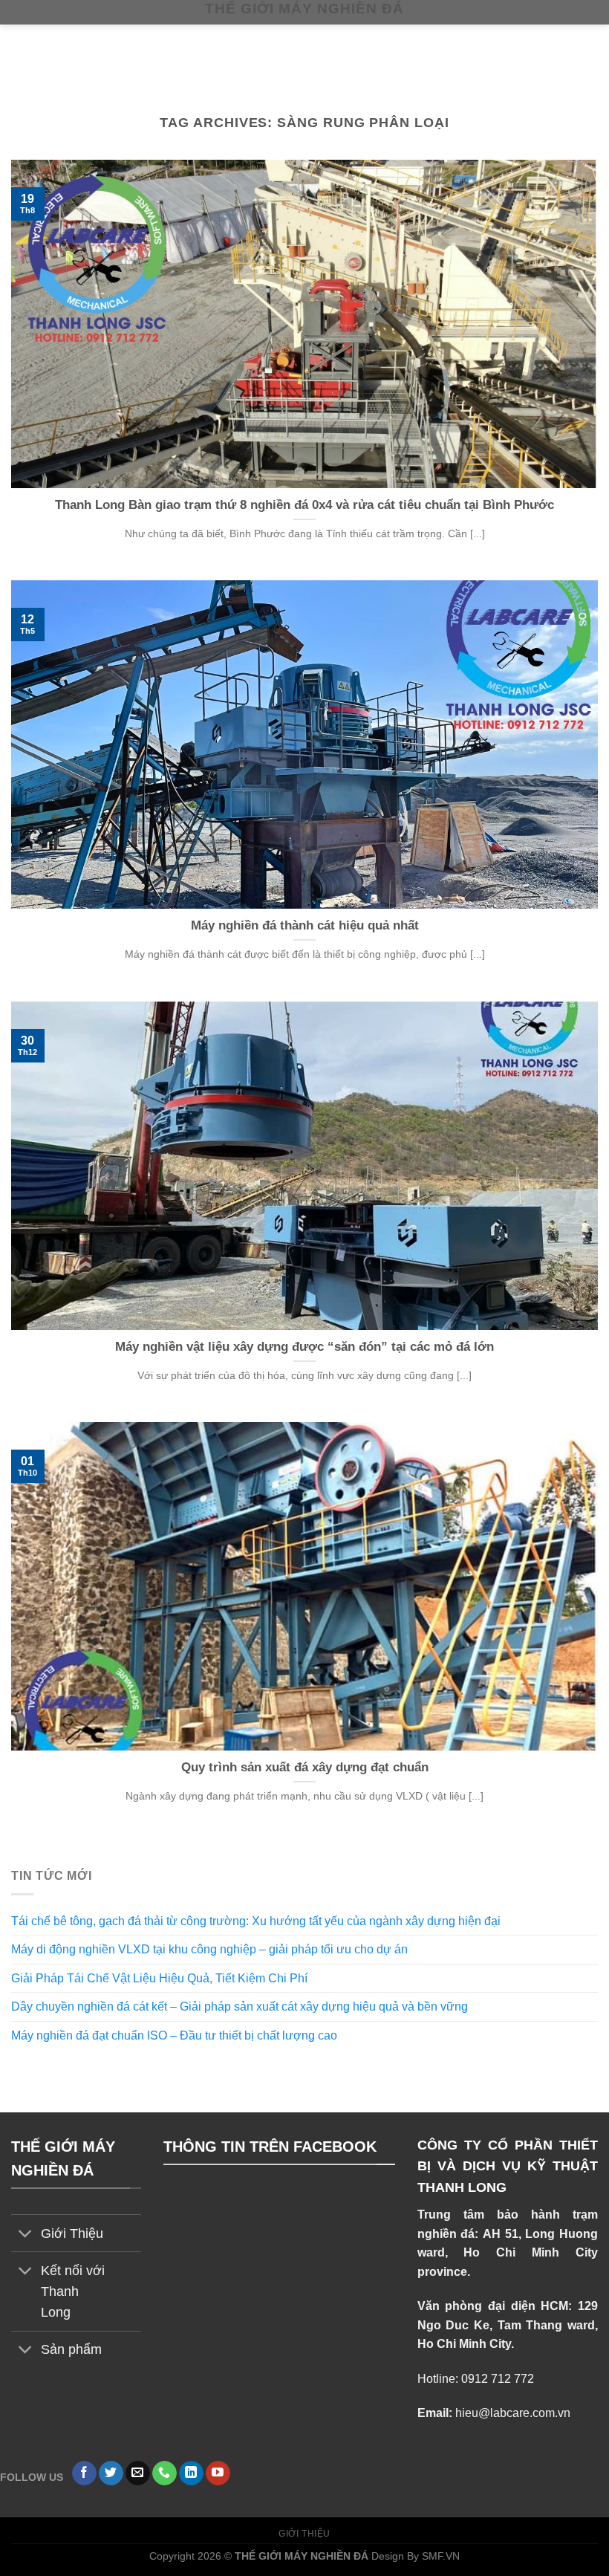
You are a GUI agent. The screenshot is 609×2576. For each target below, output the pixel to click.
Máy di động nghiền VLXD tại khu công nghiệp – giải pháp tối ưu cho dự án (209, 1949)
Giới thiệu (304, 2534)
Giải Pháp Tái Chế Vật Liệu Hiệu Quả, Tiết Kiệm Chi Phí (159, 1978)
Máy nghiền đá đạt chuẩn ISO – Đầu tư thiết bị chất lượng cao (176, 2035)
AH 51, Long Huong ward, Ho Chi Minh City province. (508, 2253)
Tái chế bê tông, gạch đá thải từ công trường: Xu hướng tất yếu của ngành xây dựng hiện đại (256, 1921)
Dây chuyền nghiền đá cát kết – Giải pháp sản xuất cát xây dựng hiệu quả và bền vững (240, 2006)
